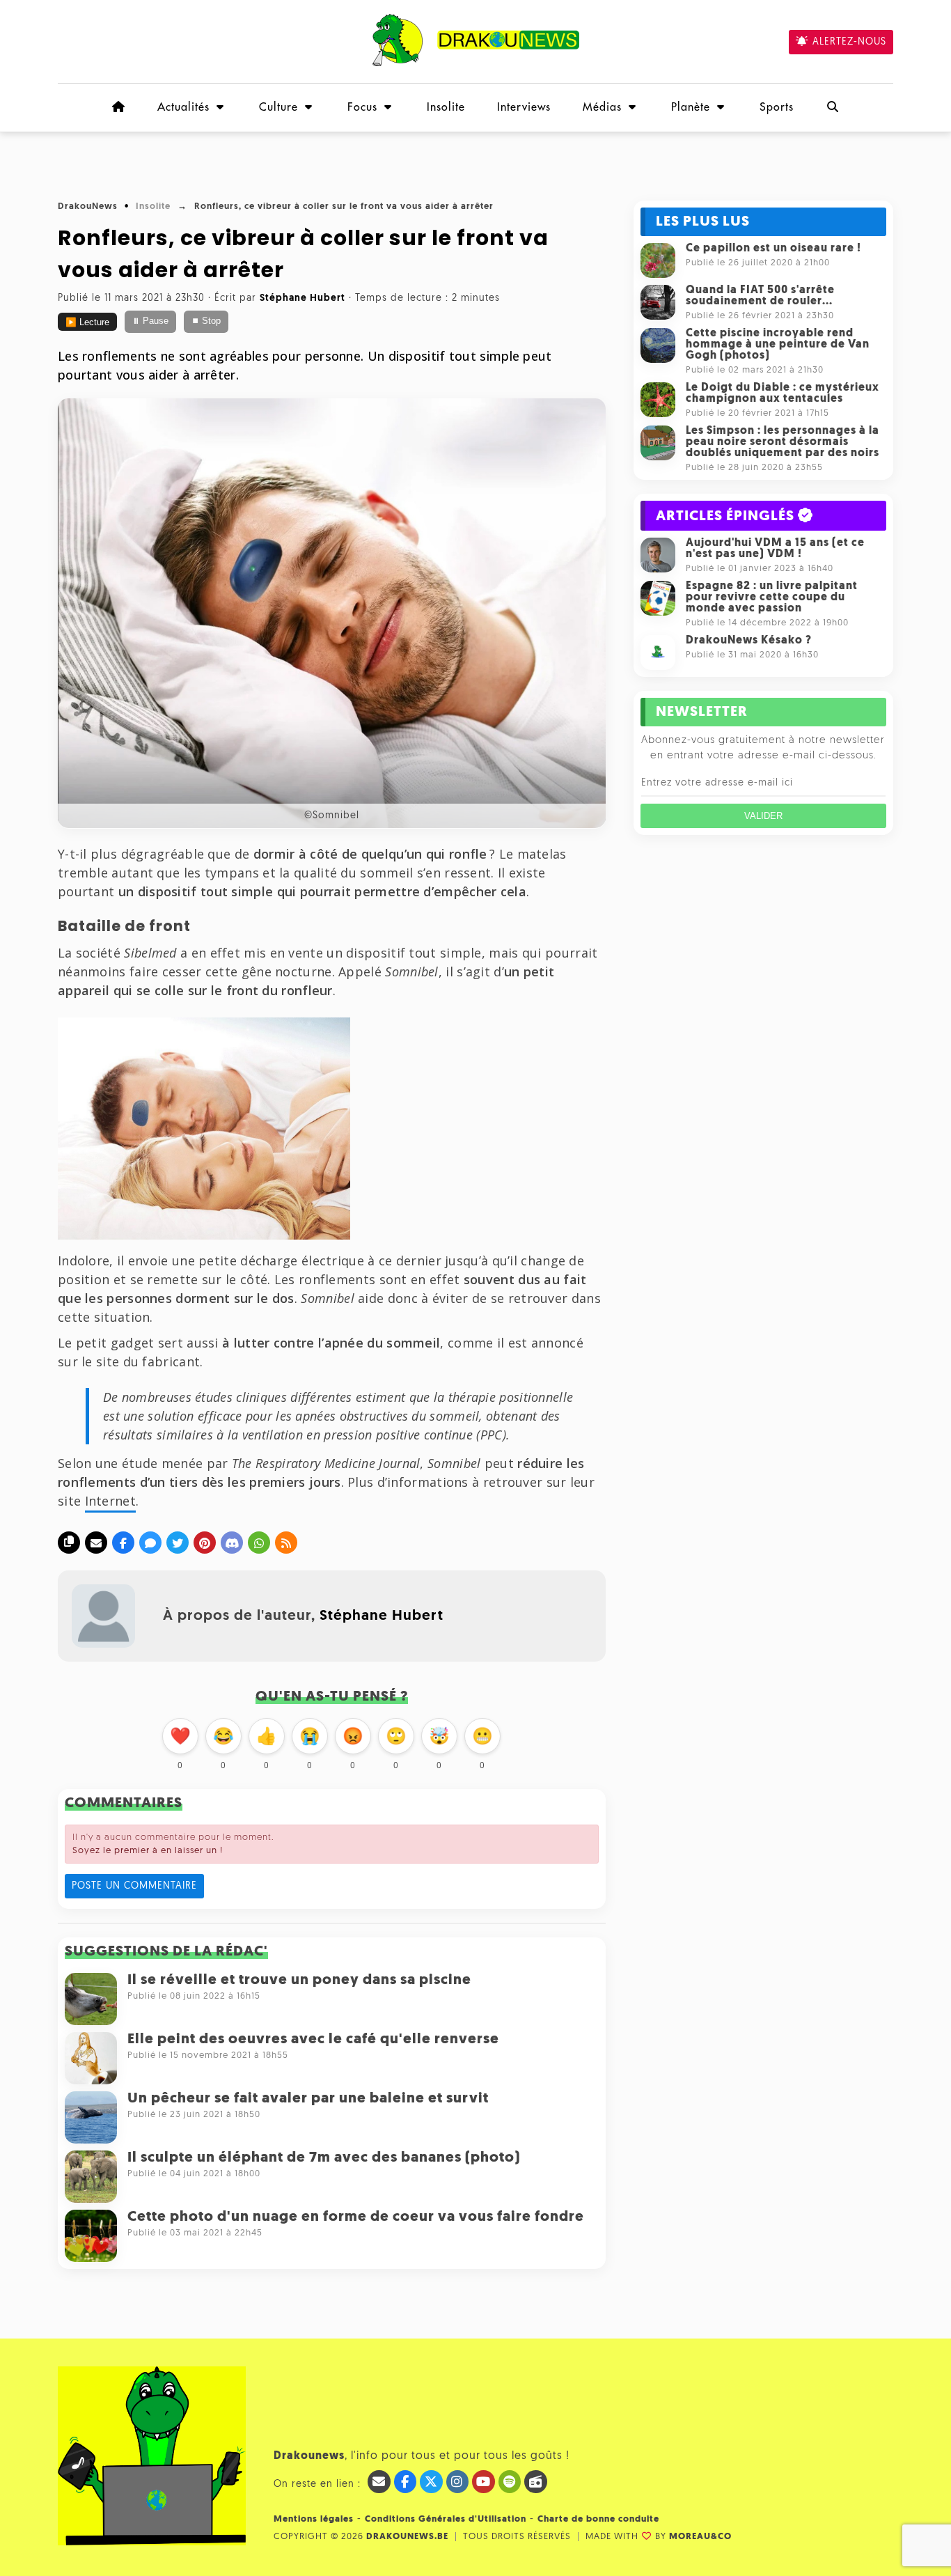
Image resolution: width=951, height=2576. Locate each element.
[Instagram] (458, 2482)
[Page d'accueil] (118, 107)
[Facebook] (123, 1543)
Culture (278, 107)
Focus (362, 107)
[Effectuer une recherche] (833, 107)
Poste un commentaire (134, 1886)
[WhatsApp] (259, 1543)
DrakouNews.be (407, 2537)
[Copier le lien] (69, 1543)
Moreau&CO (700, 2537)
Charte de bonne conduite (598, 2519)
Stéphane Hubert (382, 1616)
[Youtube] (484, 2482)
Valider (763, 816)
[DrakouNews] (476, 64)
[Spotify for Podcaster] (510, 2482)
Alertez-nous (849, 42)
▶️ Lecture (87, 322)
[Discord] (232, 1543)
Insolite (446, 107)
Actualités (183, 107)
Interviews (524, 107)
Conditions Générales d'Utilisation (446, 2519)
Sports (777, 107)
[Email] (96, 1543)
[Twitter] (178, 1543)
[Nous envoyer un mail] (379, 2482)
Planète (691, 107)
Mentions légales (314, 2519)
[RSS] (286, 1543)
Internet (110, 1501)
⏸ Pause (150, 321)
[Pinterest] (205, 1543)
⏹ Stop (206, 321)
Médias (602, 107)
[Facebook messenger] (150, 1543)
